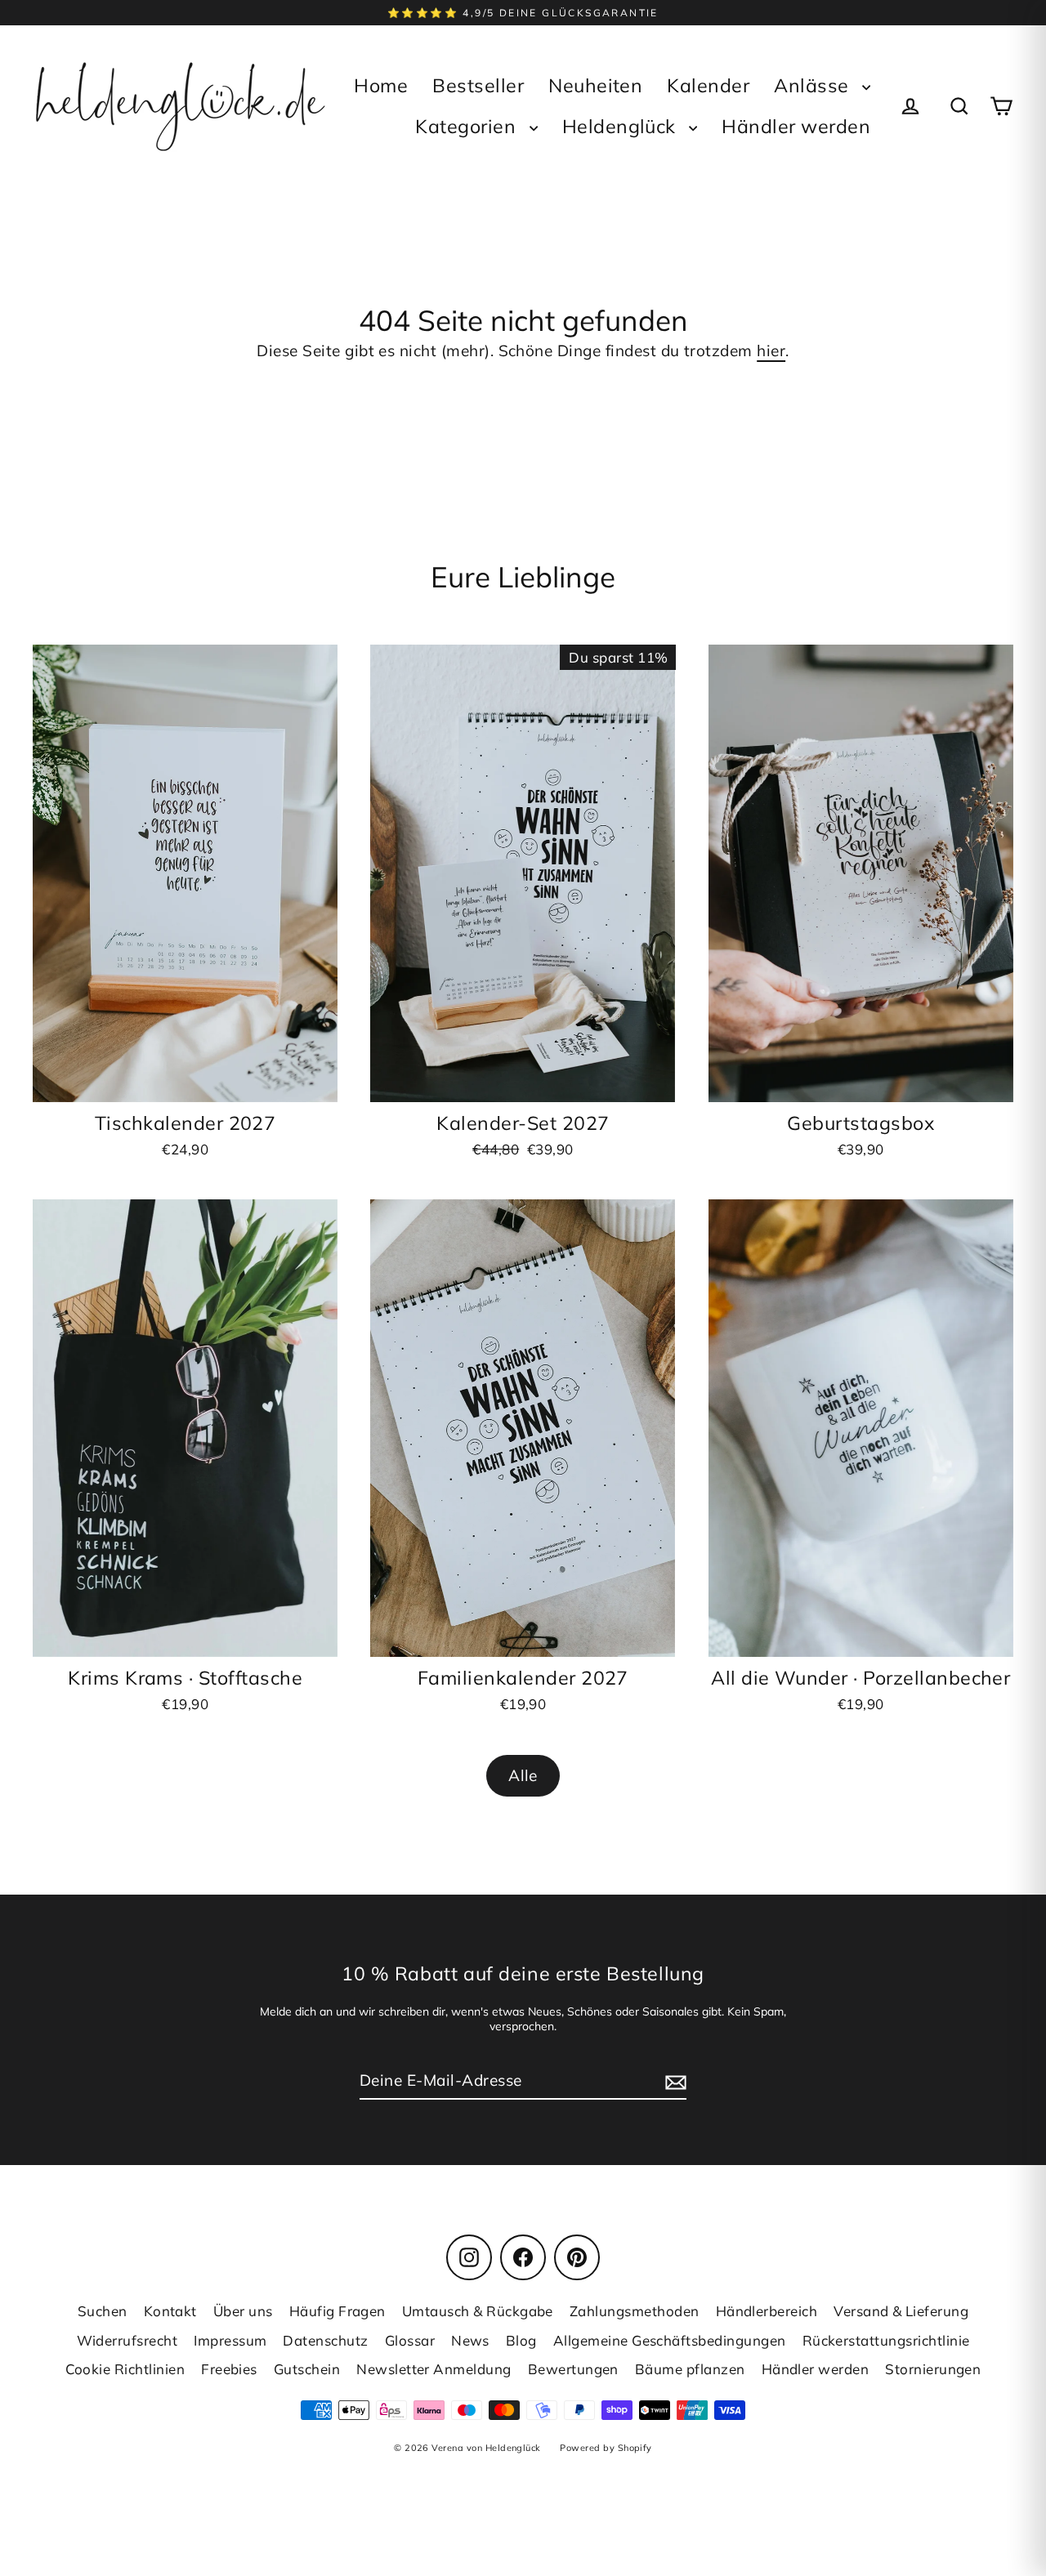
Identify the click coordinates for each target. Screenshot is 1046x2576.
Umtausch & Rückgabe (478, 2311)
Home (381, 85)
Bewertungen (573, 2369)
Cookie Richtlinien (125, 2369)
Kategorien (468, 126)
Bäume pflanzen (690, 2369)
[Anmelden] (673, 2081)
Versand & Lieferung (901, 2311)
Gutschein (307, 2369)
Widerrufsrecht (127, 2340)
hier (771, 350)
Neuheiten (595, 85)
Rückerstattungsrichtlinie (886, 2340)
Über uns (243, 2311)
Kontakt (170, 2311)
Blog (521, 2340)
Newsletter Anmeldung (434, 2369)
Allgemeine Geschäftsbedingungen (670, 2340)
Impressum (230, 2340)
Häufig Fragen (337, 2311)
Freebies (229, 2369)
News (470, 2340)
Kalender (708, 85)
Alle (523, 1775)
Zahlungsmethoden (635, 2311)
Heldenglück (622, 126)
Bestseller (478, 85)
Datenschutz (325, 2340)
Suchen (103, 2311)
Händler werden (796, 126)
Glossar (410, 2340)
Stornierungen (933, 2369)
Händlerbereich (767, 2311)
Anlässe (814, 85)
